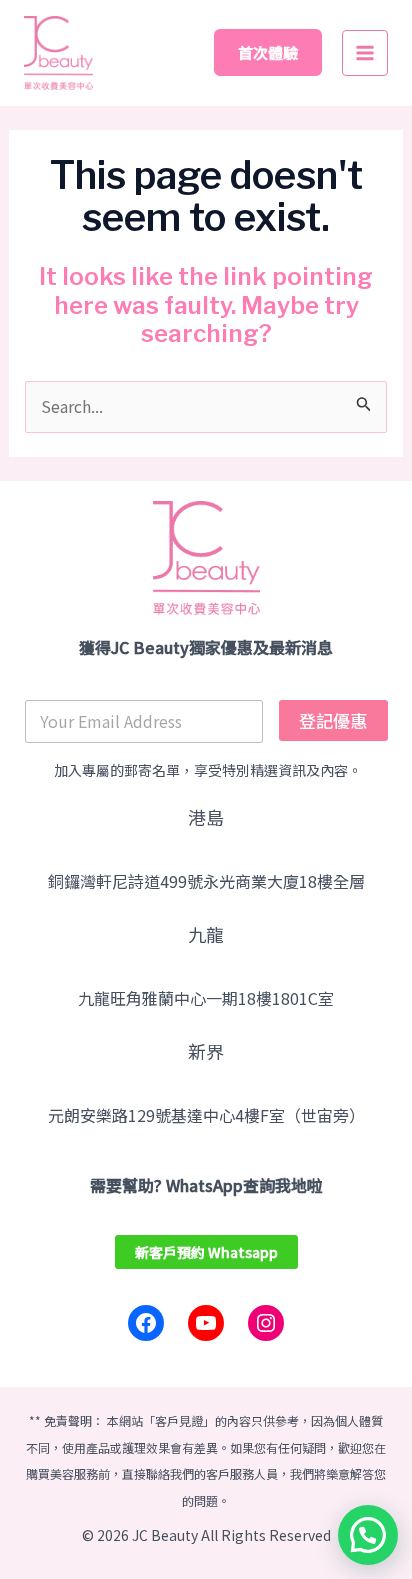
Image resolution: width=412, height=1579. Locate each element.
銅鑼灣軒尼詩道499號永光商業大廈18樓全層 (206, 881)
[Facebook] (146, 1323)
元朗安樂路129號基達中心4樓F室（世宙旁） (206, 1115)
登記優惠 (333, 720)
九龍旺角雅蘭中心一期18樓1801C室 (206, 998)
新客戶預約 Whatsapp (206, 1252)
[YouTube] (206, 1323)
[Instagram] (266, 1323)
